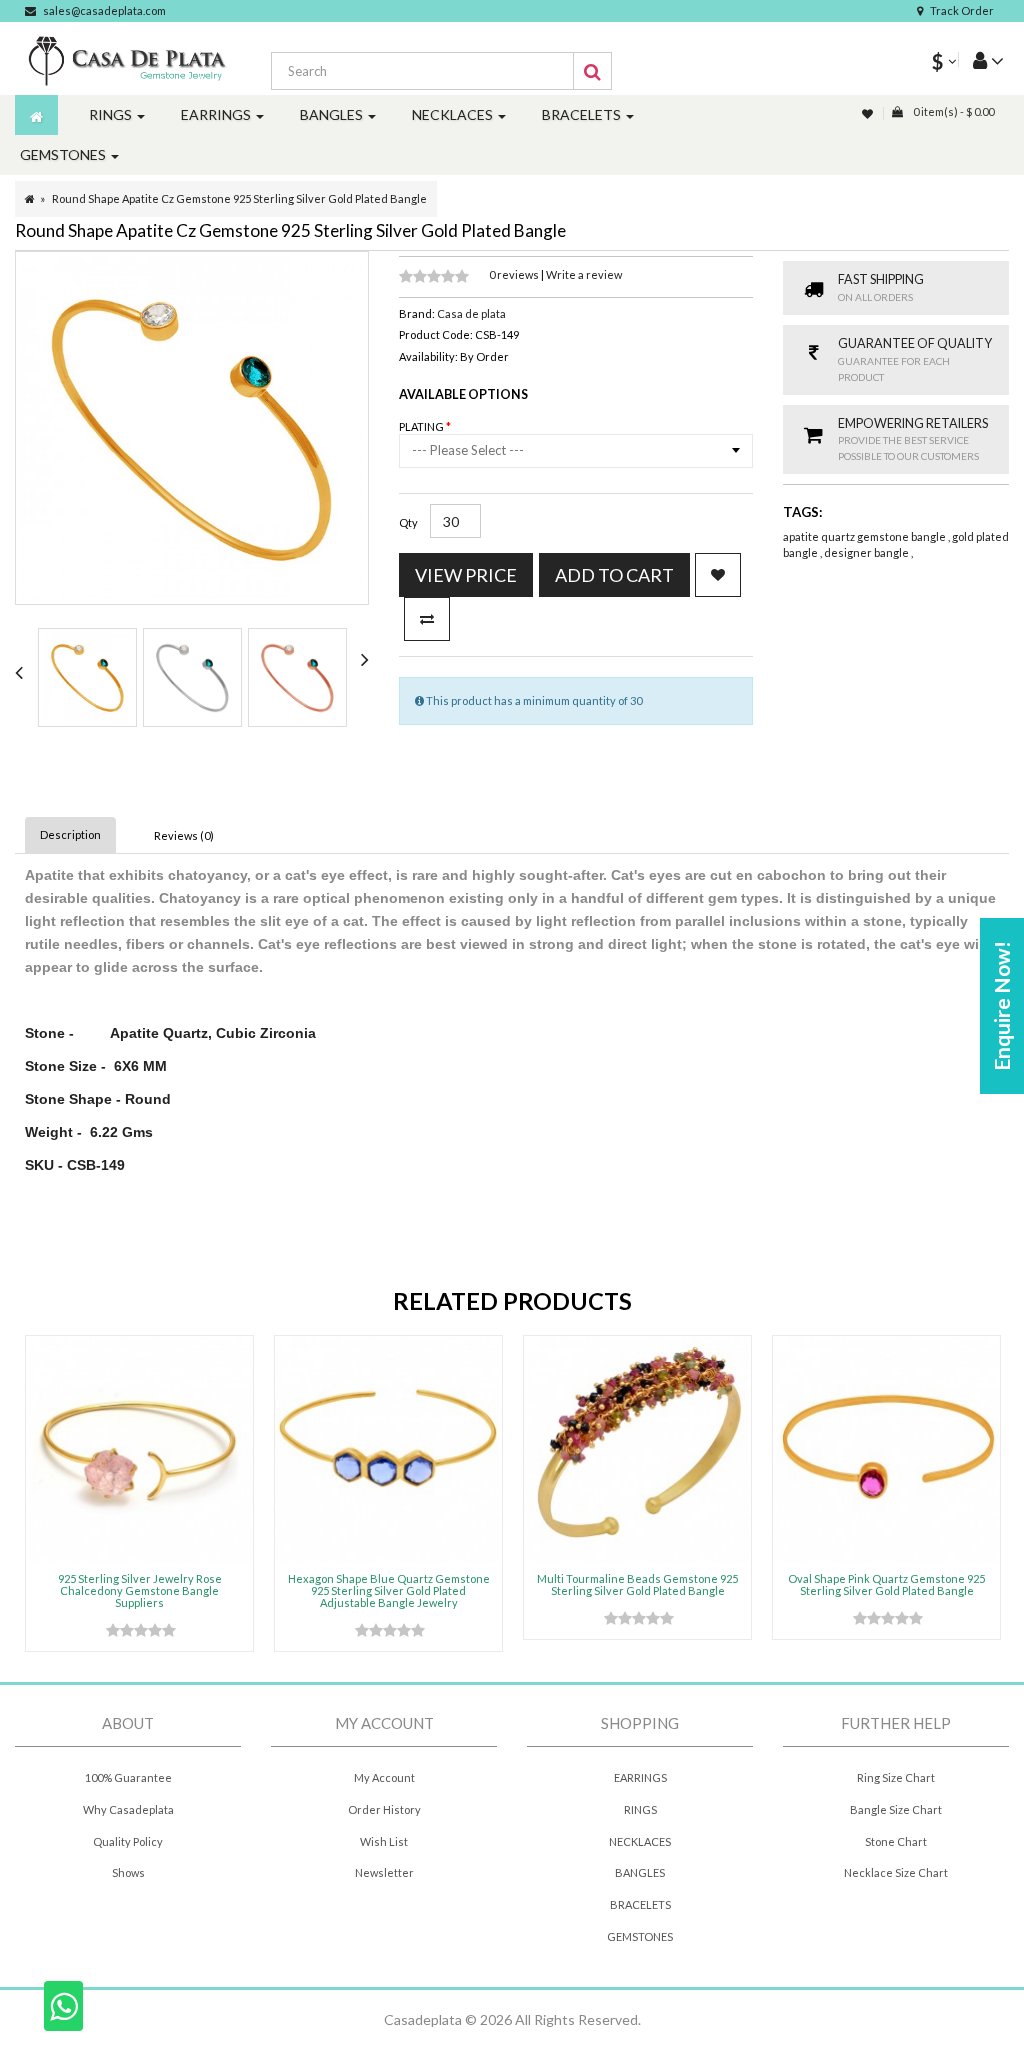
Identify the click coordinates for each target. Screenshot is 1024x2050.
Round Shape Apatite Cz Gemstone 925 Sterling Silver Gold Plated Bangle (239, 198)
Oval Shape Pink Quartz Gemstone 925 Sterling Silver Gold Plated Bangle (886, 1584)
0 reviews (515, 274)
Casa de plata (471, 313)
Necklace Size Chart (896, 1872)
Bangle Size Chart (896, 1809)
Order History (384, 1809)
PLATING (422, 426)
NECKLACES (640, 1841)
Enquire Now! (1001, 1006)
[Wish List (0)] (869, 113)
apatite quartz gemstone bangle (865, 536)
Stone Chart (896, 1841)
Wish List (384, 1841)
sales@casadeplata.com (104, 10)
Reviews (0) (184, 835)
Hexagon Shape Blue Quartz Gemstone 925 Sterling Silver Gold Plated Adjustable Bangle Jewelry (389, 1590)
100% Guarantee (128, 1777)
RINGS (640, 1809)
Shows (128, 1872)
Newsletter (384, 1872)
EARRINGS (640, 1777)
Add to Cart (614, 575)
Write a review (584, 274)
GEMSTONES (640, 1936)
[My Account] (981, 59)
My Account (384, 1777)
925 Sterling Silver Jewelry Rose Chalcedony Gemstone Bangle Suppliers (140, 1590)
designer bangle (867, 552)
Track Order (962, 10)
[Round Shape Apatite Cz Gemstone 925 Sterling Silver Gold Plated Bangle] (87, 677)
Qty (408, 522)
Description (70, 834)
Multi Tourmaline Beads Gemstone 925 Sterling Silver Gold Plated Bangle (637, 1584)
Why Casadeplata (128, 1809)
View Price (466, 575)
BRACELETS (640, 1904)
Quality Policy (128, 1841)
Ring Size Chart (896, 1777)
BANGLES (640, 1872)
